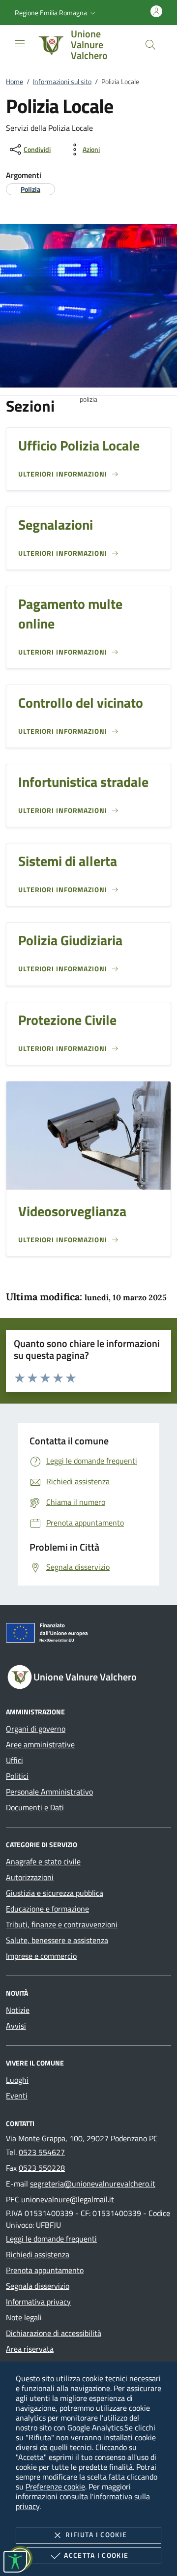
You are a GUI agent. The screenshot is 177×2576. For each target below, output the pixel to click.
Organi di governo (36, 1729)
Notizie (18, 2010)
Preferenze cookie (55, 2486)
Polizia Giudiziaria (70, 940)
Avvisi (16, 2026)
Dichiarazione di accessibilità (54, 2333)
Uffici (15, 1760)
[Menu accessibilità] (15, 2562)
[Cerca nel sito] (150, 45)
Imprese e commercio (41, 1956)
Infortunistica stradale (83, 782)
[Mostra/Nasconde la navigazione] (20, 44)
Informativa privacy (38, 2302)
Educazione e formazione (47, 1909)
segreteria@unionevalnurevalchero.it (93, 2184)
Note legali (24, 2317)
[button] (56, 13)
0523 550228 (42, 2168)
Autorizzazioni (30, 1877)
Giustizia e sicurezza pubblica (55, 1893)
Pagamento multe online (70, 613)
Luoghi (17, 2080)
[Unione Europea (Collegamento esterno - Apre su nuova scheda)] (88, 1635)
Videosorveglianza (72, 1211)
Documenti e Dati (35, 1807)
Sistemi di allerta (68, 861)
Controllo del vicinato (81, 703)
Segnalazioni (56, 524)
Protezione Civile (67, 1020)
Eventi (17, 2096)
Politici (17, 1776)
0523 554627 (42, 2152)
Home (15, 81)
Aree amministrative (40, 1744)
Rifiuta (96, 2534)
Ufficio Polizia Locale (79, 445)
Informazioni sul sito (62, 81)
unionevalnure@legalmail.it (68, 2199)
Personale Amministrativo (49, 1792)
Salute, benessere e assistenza (57, 1940)
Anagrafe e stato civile (43, 1861)
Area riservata (30, 2349)
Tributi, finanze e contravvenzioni (62, 1924)
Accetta (96, 2555)
